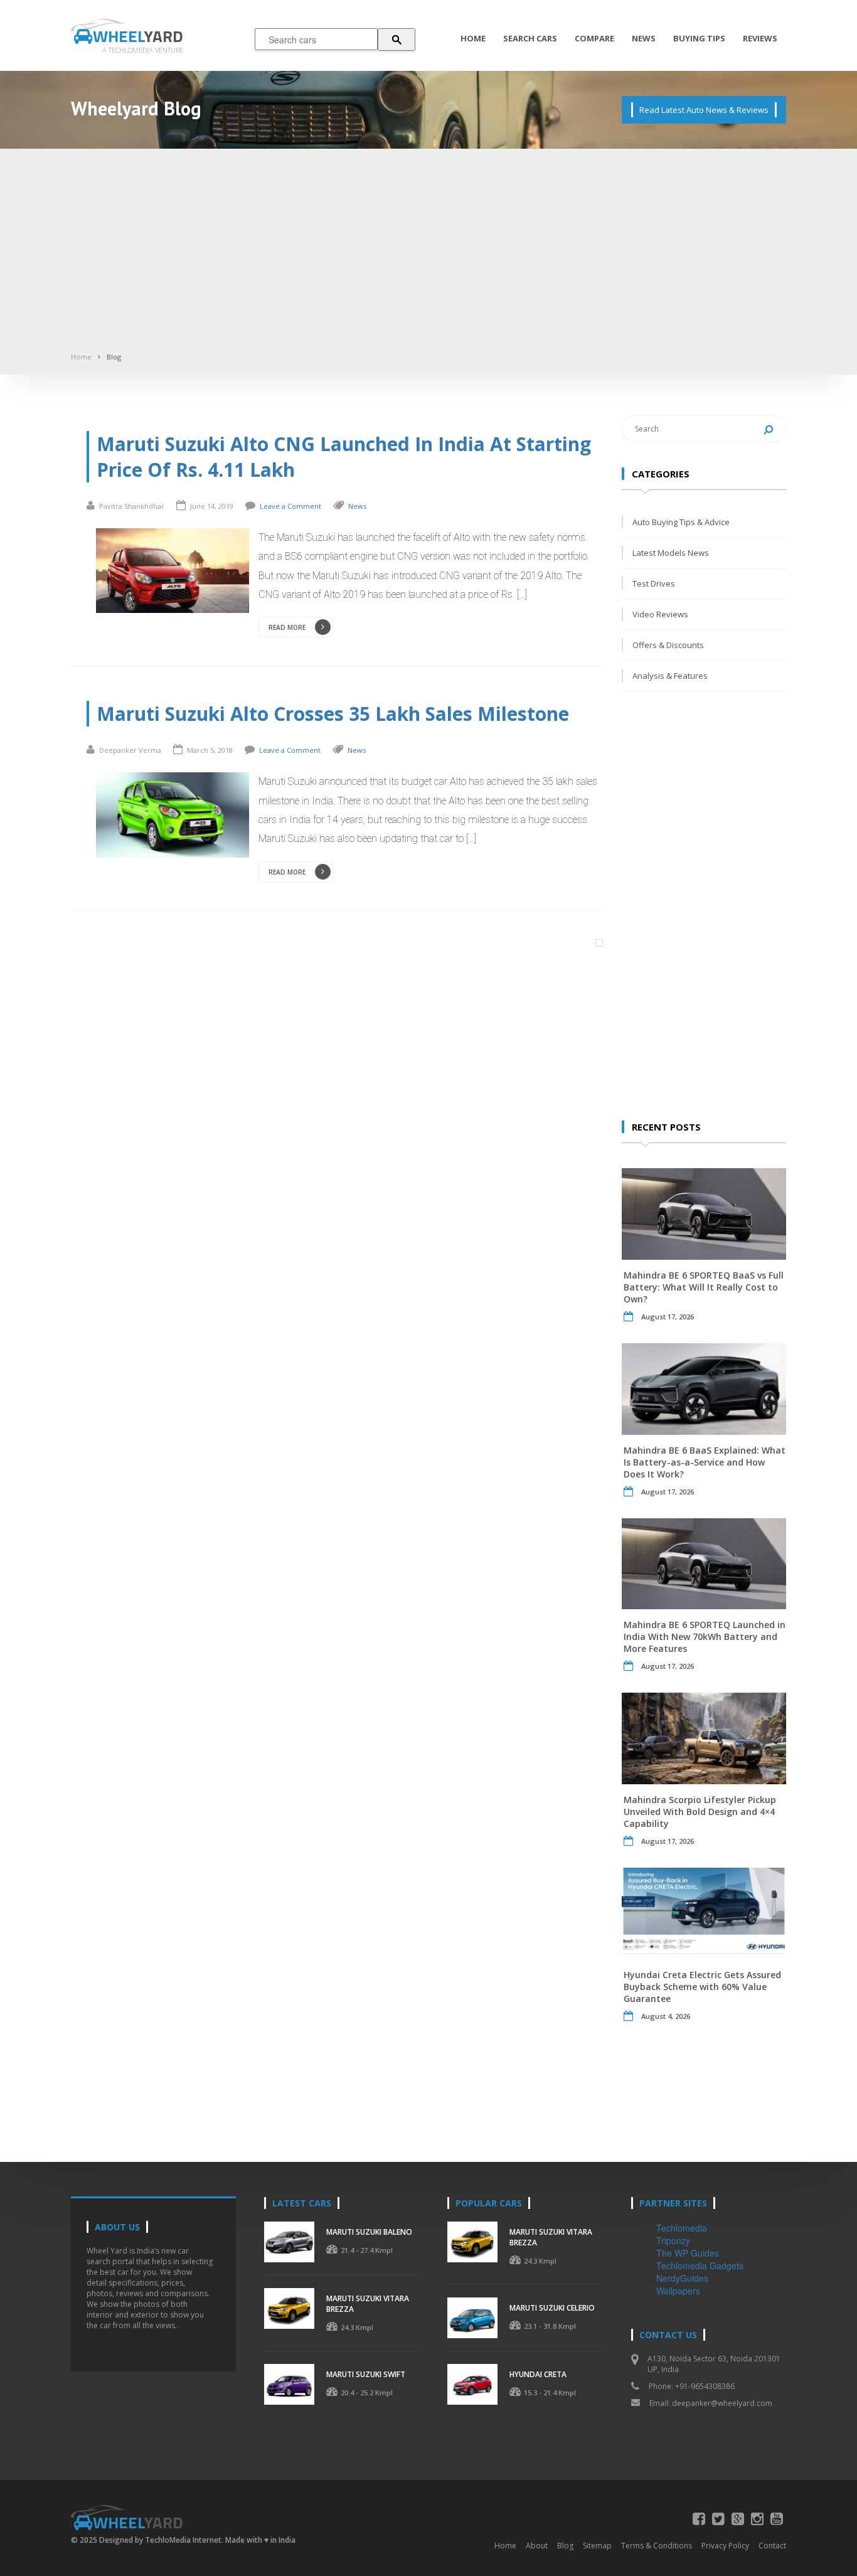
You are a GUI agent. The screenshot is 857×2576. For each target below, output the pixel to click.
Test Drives (654, 583)
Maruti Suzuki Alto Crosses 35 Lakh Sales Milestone (333, 714)
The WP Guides (688, 2253)
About (537, 2546)
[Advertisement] (428, 255)
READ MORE (287, 627)
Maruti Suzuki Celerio (552, 2308)
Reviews (760, 38)
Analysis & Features (670, 676)
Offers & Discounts (668, 645)
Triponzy (673, 2240)
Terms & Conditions (657, 2546)
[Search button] (397, 40)
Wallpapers (678, 2291)
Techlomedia (682, 2228)
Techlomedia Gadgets (700, 2265)
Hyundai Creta (538, 2374)
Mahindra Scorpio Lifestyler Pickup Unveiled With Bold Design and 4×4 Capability (700, 1812)
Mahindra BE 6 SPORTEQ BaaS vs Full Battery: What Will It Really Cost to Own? (704, 1287)
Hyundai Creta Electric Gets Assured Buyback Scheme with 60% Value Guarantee (702, 1987)
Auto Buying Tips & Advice (681, 522)
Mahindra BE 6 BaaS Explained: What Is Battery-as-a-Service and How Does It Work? (705, 1462)
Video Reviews (660, 614)
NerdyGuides (682, 2278)
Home (473, 38)
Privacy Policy (725, 2546)
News (644, 38)
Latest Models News (671, 553)
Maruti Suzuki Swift (366, 2374)
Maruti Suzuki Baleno (369, 2232)
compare (594, 38)
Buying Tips (699, 38)
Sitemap (597, 2546)
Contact (772, 2546)
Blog (114, 357)
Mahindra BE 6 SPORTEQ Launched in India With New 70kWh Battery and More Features (705, 1637)
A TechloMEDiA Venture (143, 50)
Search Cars (530, 38)
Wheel (138, 36)
